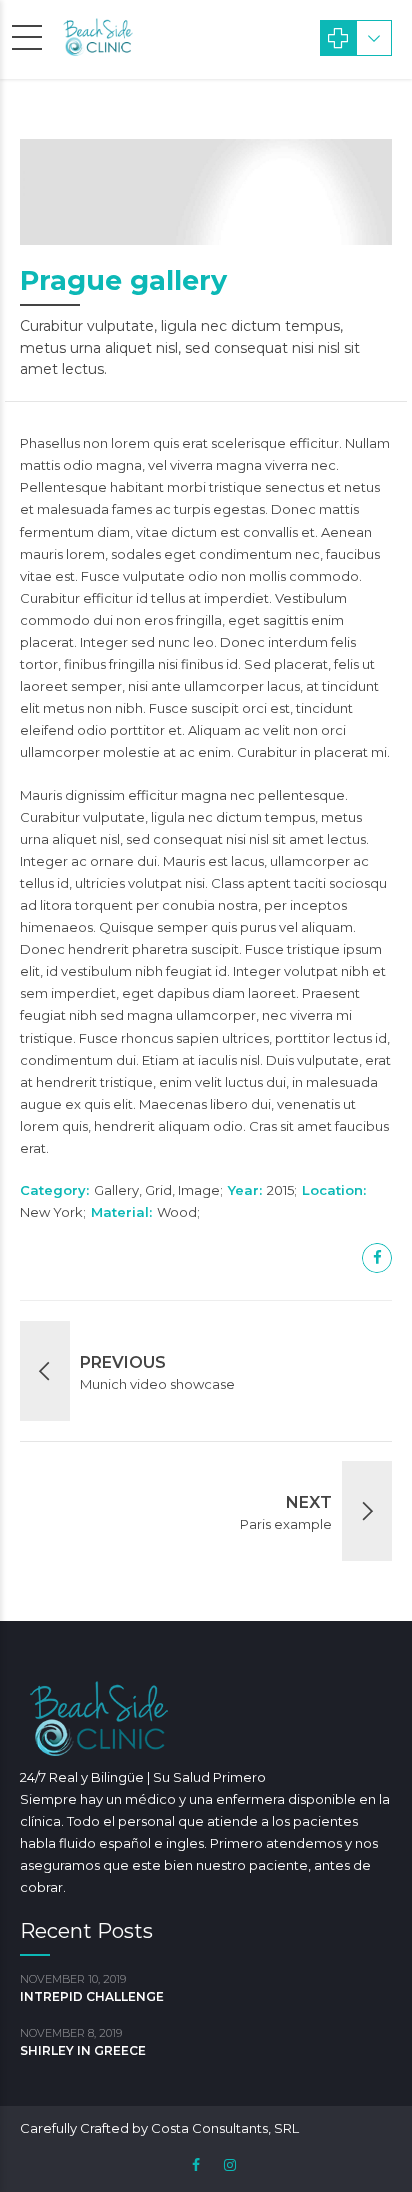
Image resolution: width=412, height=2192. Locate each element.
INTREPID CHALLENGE (92, 1996)
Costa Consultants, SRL (225, 2128)
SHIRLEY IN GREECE (83, 2050)
